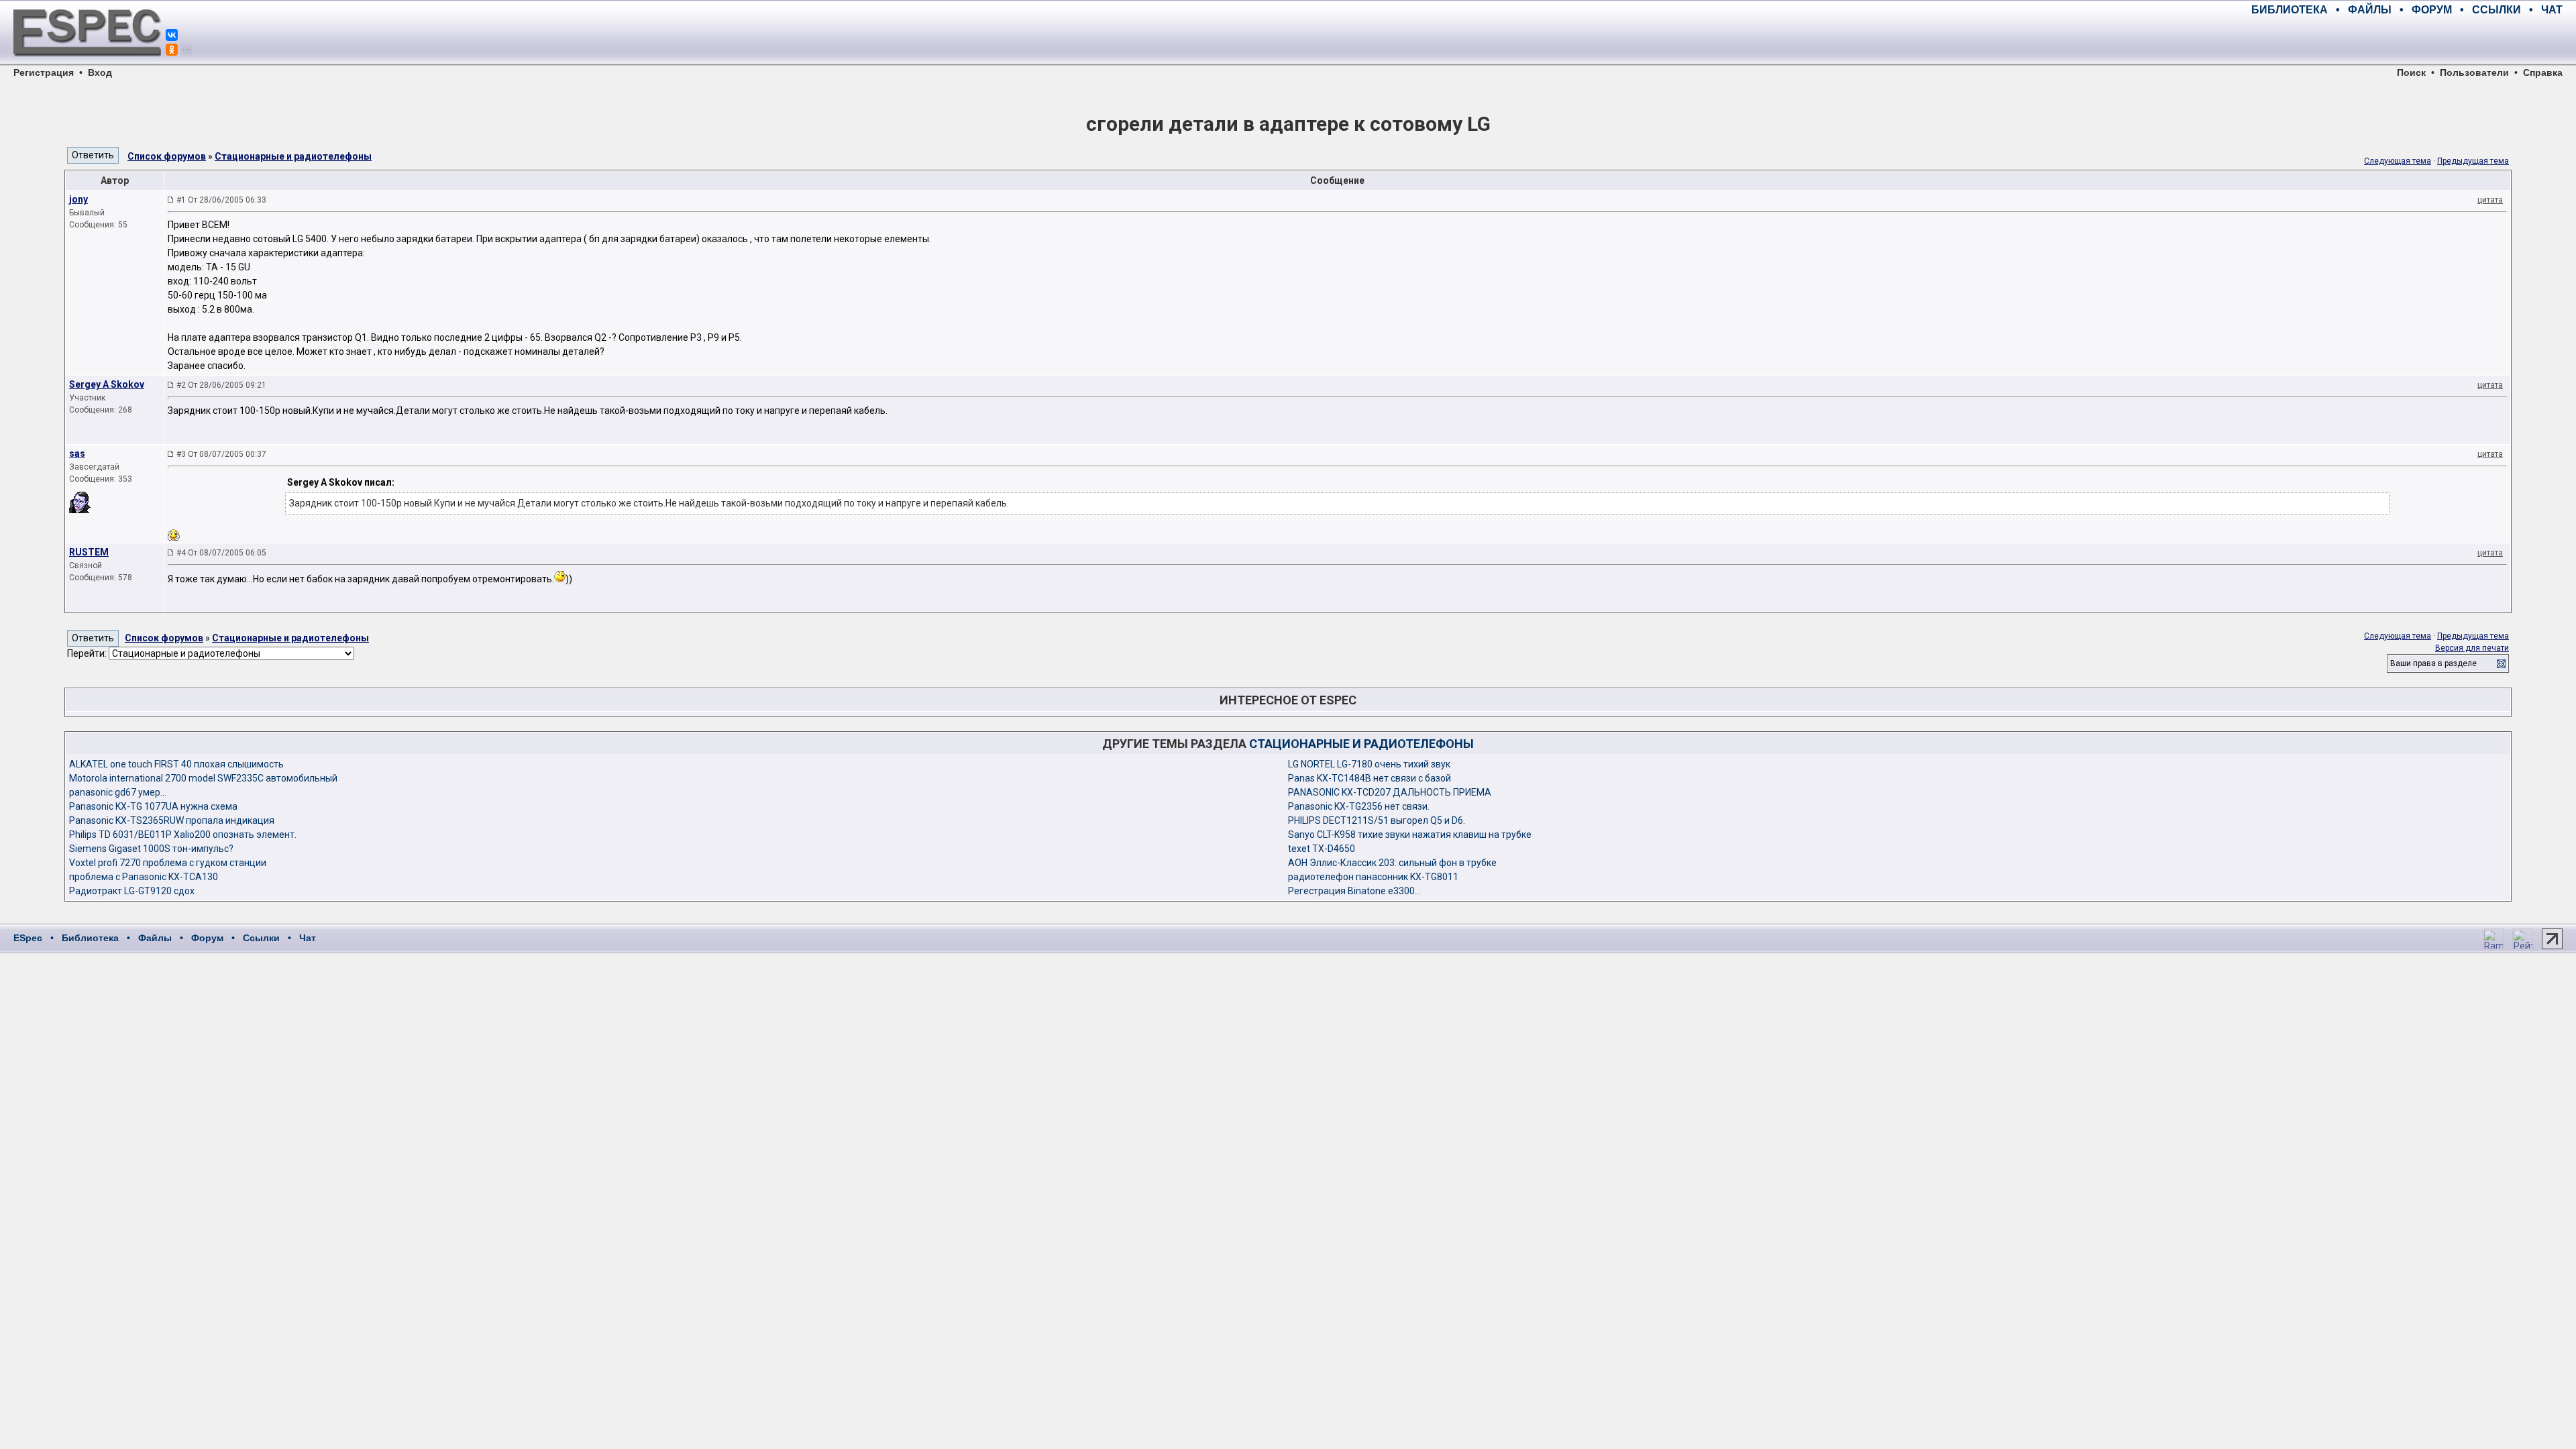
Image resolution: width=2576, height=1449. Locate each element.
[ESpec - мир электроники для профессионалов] (87, 64)
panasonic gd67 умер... (118, 792)
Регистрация (44, 72)
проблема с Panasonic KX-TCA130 (144, 877)
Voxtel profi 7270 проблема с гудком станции (168, 863)
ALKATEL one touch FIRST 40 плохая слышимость (176, 764)
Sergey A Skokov (107, 384)
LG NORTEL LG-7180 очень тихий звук (1369, 764)
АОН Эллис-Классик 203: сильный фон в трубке (1392, 863)
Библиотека (90, 938)
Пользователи (2474, 72)
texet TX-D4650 (1322, 849)
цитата (2490, 200)
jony (78, 199)
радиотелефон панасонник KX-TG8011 (1373, 877)
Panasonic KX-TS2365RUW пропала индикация (172, 820)
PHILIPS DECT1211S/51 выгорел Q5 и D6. (1377, 820)
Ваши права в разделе (2433, 663)
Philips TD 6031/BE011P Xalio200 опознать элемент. (183, 835)
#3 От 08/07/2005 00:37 (221, 454)
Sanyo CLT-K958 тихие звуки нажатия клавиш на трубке (1410, 835)
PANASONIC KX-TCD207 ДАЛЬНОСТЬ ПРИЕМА (1390, 792)
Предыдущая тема (2473, 161)
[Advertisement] (2406, 40)
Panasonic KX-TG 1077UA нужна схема (153, 806)
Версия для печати (2472, 648)
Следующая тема (2398, 161)
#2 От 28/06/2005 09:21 (221, 385)
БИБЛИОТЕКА (2290, 10)
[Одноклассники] (172, 50)
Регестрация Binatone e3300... (1354, 891)
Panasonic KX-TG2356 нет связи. (1359, 806)
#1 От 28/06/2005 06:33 (221, 200)
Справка (2543, 72)
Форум (207, 938)
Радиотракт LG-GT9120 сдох (132, 891)
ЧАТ (2552, 10)
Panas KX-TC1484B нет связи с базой (1370, 778)
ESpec (28, 938)
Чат (308, 938)
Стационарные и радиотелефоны (293, 156)
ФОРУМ (2432, 10)
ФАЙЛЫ (2370, 10)
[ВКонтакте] (172, 35)
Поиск (2411, 72)
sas (77, 453)
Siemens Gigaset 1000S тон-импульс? (151, 849)
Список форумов (167, 156)
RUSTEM (89, 552)
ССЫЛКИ (2497, 10)
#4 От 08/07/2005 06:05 (221, 553)
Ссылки (261, 938)
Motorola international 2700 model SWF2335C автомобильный (203, 778)
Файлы (155, 938)
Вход (100, 72)
